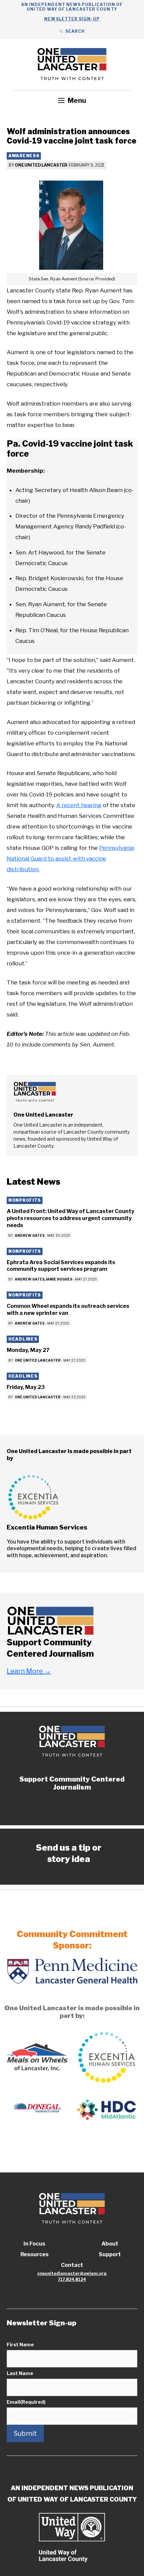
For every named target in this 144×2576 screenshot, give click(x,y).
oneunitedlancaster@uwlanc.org (72, 2273)
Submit (25, 2433)
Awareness (24, 156)
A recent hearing (79, 805)
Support (110, 2254)
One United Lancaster (41, 165)
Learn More (29, 1671)
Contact (72, 2265)
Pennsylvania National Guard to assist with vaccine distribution (70, 859)
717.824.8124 (72, 2279)
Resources (34, 2254)
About (110, 2244)
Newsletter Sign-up (72, 19)
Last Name (20, 2373)
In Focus (34, 2244)
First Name (20, 2345)
